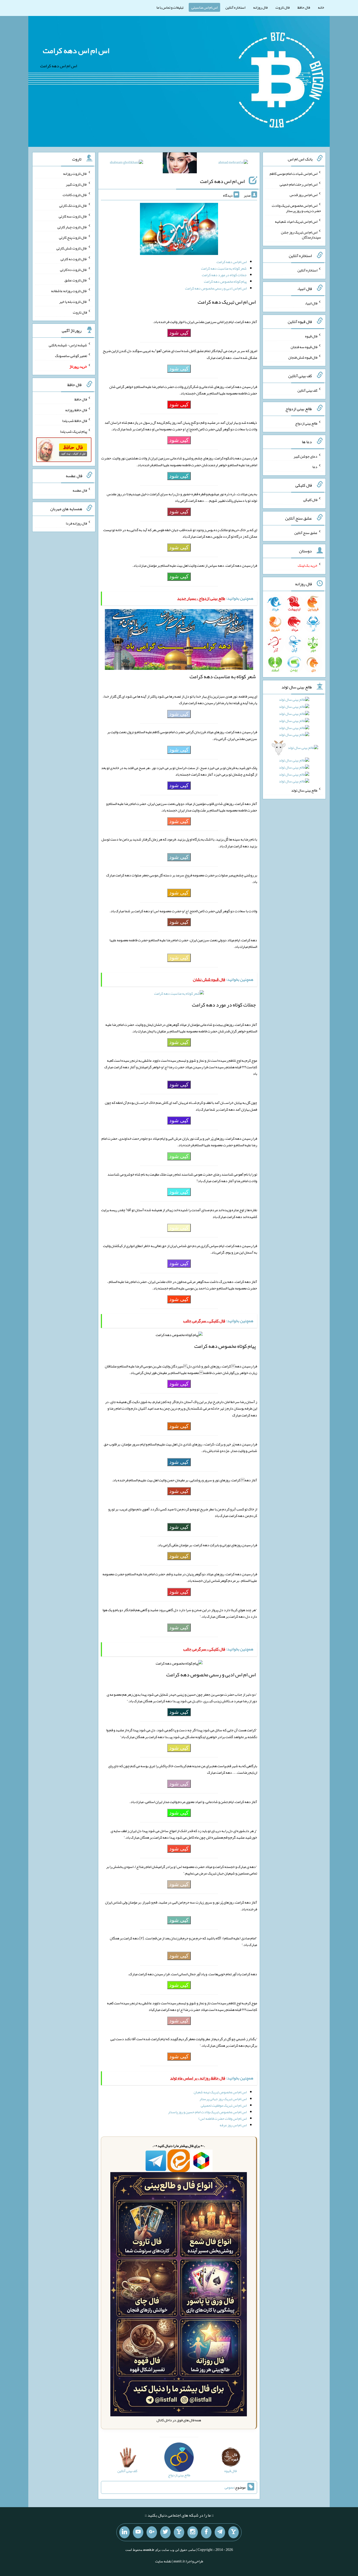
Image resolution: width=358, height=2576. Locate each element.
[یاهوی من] (234, 2532)
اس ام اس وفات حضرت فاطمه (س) (223, 2118)
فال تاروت (283, 7)
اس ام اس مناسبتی (204, 7)
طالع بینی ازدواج (306, 423)
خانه (321, 7)
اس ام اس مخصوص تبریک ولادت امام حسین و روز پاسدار (207, 2112)
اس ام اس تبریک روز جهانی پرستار (223, 2099)
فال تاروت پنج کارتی (73, 237)
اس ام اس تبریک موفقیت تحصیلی (224, 2105)
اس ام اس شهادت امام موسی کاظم (294, 174)
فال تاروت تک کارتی (73, 205)
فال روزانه (260, 7)
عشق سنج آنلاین (306, 532)
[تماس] (179, 2532)
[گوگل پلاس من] (152, 2532)
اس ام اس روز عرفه (233, 2125)
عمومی (229, 2487)
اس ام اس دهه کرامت (76, 51)
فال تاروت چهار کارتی (72, 227)
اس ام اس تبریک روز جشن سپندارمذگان (301, 235)
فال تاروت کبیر (76, 184)
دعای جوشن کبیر (305, 456)
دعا (315, 467)
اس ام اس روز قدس (303, 195)
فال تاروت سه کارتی (73, 216)
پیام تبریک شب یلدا (74, 431)
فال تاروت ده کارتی (74, 269)
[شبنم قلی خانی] (126, 163)
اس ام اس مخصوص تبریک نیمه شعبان (220, 2092)
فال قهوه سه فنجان (304, 347)
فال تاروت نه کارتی (74, 259)
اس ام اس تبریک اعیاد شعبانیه (296, 221)
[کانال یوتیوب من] (138, 2532)
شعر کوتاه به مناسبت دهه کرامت (224, 268)
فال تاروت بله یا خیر (73, 302)
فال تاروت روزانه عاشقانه (69, 291)
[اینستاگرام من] (193, 2532)
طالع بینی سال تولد (304, 790)
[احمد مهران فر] (233, 163)
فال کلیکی (310, 500)
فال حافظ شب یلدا (75, 421)
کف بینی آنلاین (307, 390)
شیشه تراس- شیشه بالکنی (68, 345)
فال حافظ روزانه (76, 410)
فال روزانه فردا (76, 523)
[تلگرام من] (220, 2532)
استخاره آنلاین (235, 7)
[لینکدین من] (124, 2532)
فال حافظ (304, 7)
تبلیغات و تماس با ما (170, 7)
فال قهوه (311, 336)
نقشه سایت (163, 2561)
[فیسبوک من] (206, 2532)
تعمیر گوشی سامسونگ (71, 356)
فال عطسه (80, 490)
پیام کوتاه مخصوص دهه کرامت (225, 281)
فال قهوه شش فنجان (303, 357)
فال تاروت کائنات (75, 195)
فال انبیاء (311, 303)
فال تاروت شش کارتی (72, 248)
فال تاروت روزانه (75, 174)
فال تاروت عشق (76, 280)
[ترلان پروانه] (180, 164)
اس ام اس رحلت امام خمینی (299, 184)
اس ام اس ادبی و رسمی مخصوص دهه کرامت (216, 288)
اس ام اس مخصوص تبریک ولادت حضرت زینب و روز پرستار (296, 208)
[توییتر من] (165, 2532)
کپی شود (179, 333)
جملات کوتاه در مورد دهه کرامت (224, 275)
